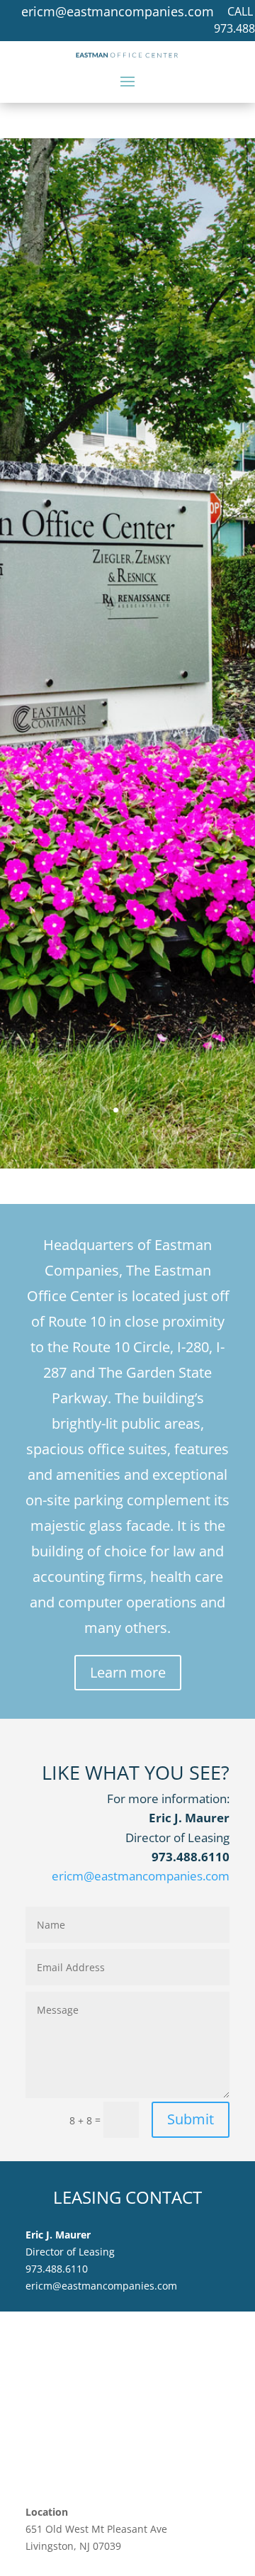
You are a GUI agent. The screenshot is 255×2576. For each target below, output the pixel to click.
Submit (191, 2119)
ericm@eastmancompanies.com (118, 11)
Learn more (128, 1672)
